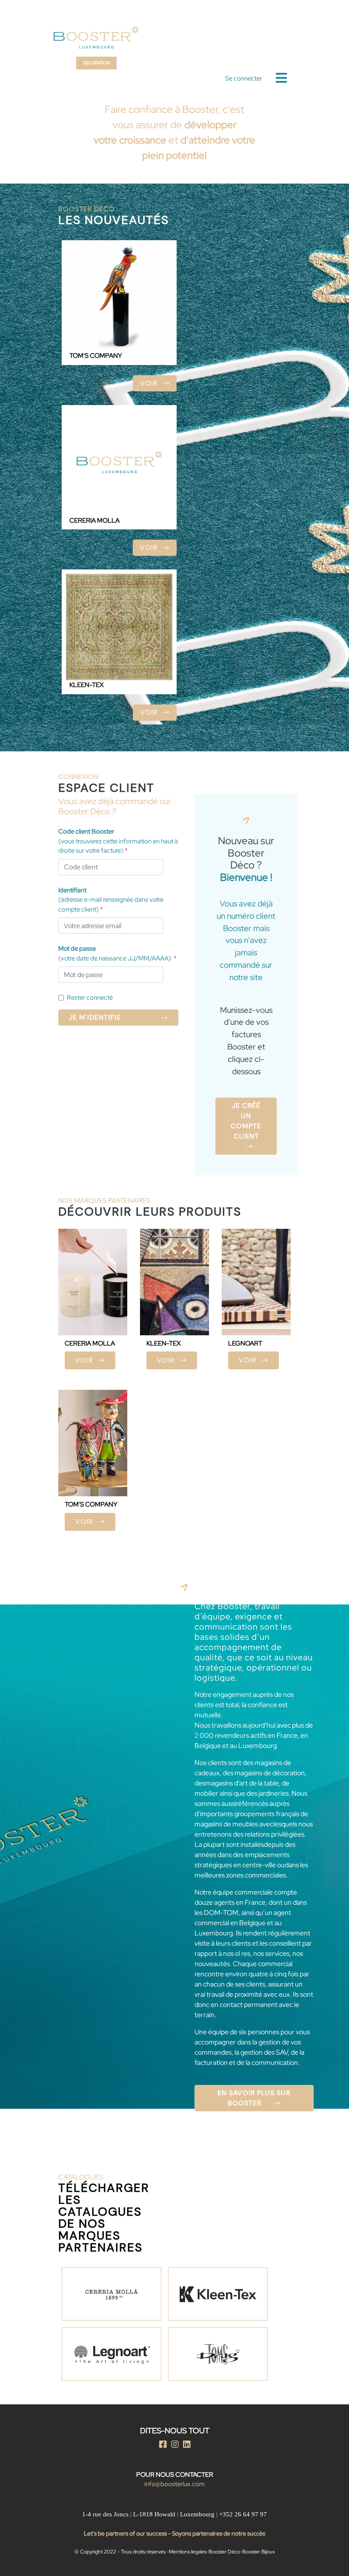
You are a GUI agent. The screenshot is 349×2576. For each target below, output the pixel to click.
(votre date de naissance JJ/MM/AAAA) (117, 953)
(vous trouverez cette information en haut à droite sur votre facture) (118, 841)
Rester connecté (90, 998)
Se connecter (244, 78)
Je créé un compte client (246, 1121)
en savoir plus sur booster (254, 2098)
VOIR (150, 383)
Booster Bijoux (259, 2552)
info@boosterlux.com (174, 2484)
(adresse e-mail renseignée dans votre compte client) (111, 900)
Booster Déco (224, 2552)
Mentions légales (188, 2552)
